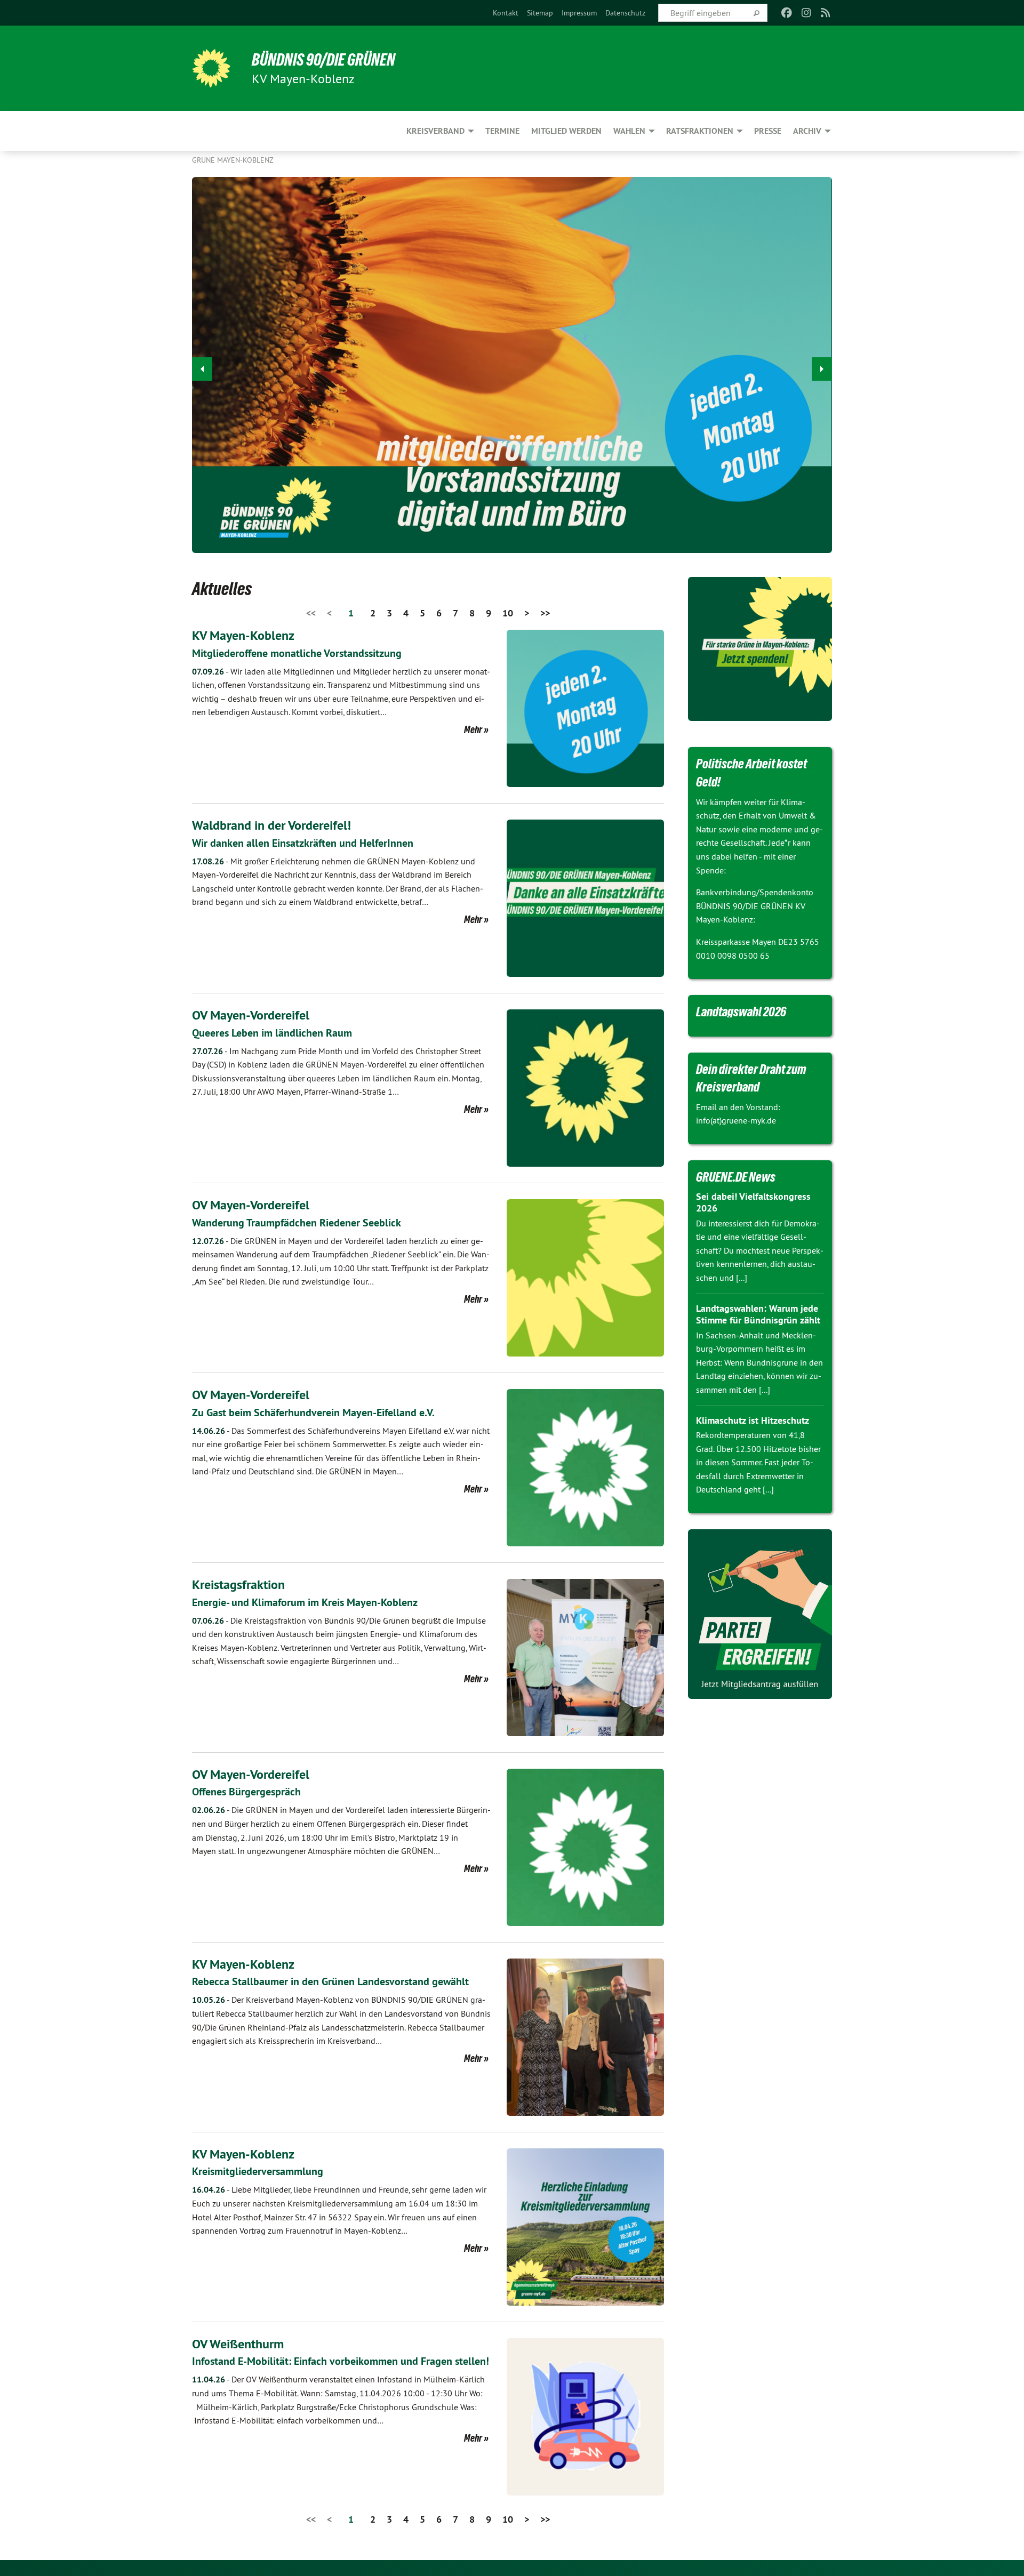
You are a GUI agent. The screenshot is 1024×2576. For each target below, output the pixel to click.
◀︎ (202, 369)
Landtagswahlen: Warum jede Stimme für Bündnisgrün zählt (758, 1314)
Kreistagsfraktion (238, 1584)
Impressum (579, 13)
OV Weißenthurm (238, 2344)
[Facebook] (787, 13)
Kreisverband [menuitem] (435, 131)
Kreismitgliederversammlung (258, 2171)
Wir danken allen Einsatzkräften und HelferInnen (303, 843)
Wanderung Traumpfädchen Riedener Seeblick (297, 1223)
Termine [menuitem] (502, 131)
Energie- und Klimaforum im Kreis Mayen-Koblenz (305, 1602)
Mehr (473, 729)
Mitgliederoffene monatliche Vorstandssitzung (297, 653)
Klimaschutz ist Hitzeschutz (753, 1420)
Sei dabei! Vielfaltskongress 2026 (753, 1202)
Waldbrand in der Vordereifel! (271, 825)
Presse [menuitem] (768, 131)
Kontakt (506, 13)
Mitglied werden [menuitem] (566, 131)
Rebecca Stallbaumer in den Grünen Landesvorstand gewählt (330, 1981)
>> (545, 613)
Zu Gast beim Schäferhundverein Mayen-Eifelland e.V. (313, 1413)
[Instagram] (806, 13)
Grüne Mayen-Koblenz (233, 160)
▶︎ (822, 369)
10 (508, 613)
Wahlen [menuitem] (629, 131)
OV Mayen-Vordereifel (251, 1015)
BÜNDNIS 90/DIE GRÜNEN (323, 60)
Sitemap (540, 13)
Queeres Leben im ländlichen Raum (272, 1033)
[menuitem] (506, 13)
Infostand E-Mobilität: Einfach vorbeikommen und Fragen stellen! (341, 2361)
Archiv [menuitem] (807, 131)
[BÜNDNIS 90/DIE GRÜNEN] (211, 68)
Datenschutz (625, 13)
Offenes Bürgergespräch (246, 1792)
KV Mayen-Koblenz (243, 635)
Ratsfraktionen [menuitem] (700, 131)
